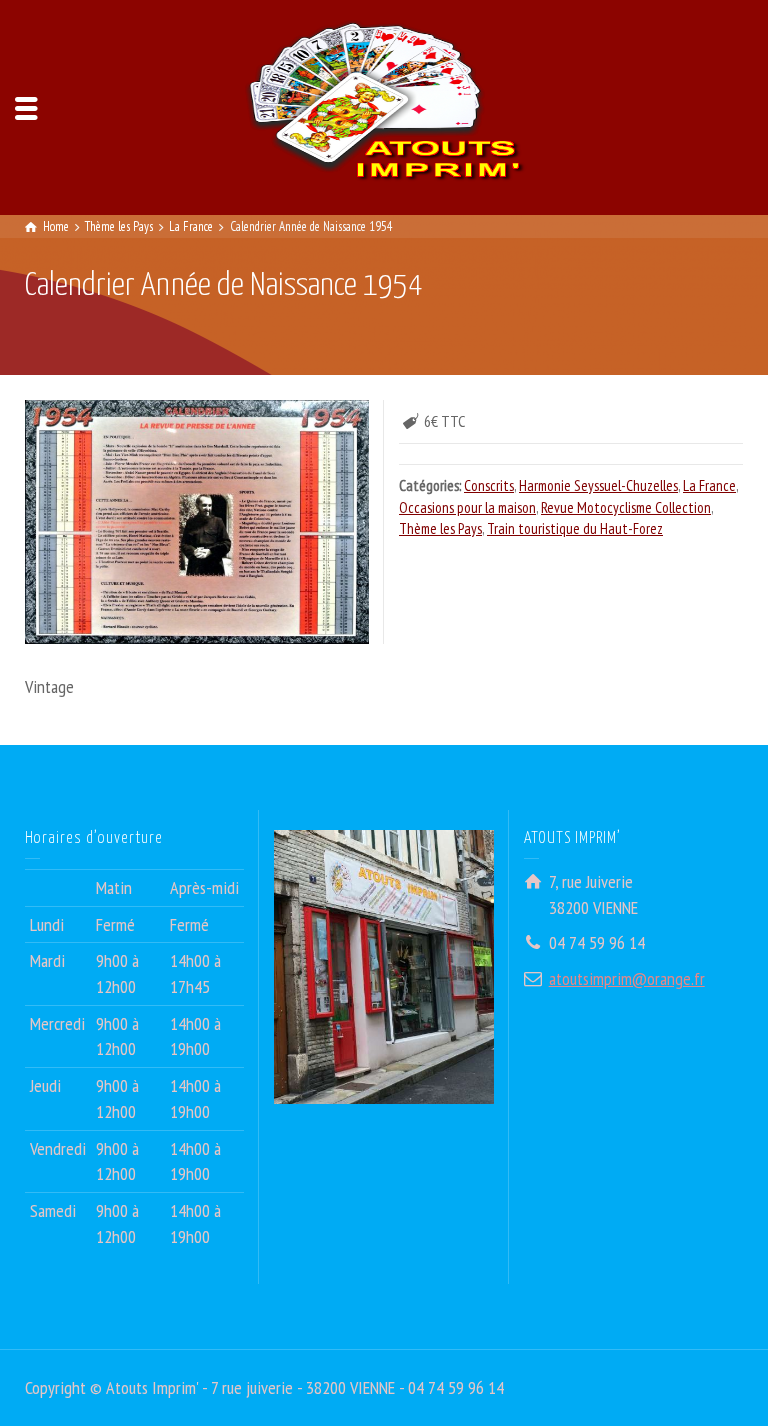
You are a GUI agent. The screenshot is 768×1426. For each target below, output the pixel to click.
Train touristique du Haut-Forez (575, 528)
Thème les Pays (440, 528)
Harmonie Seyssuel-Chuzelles (598, 485)
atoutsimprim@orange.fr (627, 978)
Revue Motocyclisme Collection (626, 507)
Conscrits (489, 485)
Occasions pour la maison (467, 507)
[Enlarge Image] (197, 521)
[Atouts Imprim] (384, 105)
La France (709, 485)
